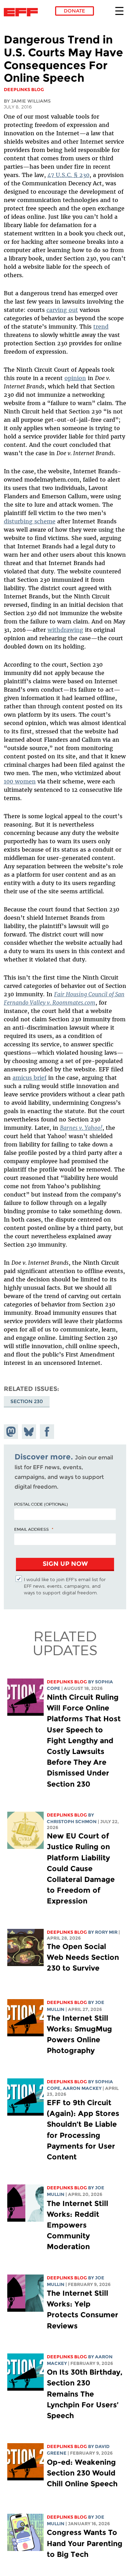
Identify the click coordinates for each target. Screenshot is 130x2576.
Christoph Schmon (72, 1822)
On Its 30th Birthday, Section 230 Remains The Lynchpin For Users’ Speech (85, 2394)
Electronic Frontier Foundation (23, 12)
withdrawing (65, 630)
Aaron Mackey (82, 2088)
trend (101, 327)
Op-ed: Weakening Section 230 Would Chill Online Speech (82, 2473)
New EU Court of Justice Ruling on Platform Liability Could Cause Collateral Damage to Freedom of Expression (81, 1868)
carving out (62, 310)
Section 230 (27, 1401)
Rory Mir (106, 1932)
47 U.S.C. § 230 (68, 175)
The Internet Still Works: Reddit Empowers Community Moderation (77, 2225)
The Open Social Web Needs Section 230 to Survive (83, 1957)
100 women (20, 781)
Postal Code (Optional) (41, 1504)
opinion (75, 378)
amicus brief (29, 1078)
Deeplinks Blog (67, 1682)
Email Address (32, 1529)
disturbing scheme (30, 521)
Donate (74, 11)
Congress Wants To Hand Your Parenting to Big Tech (85, 2543)
